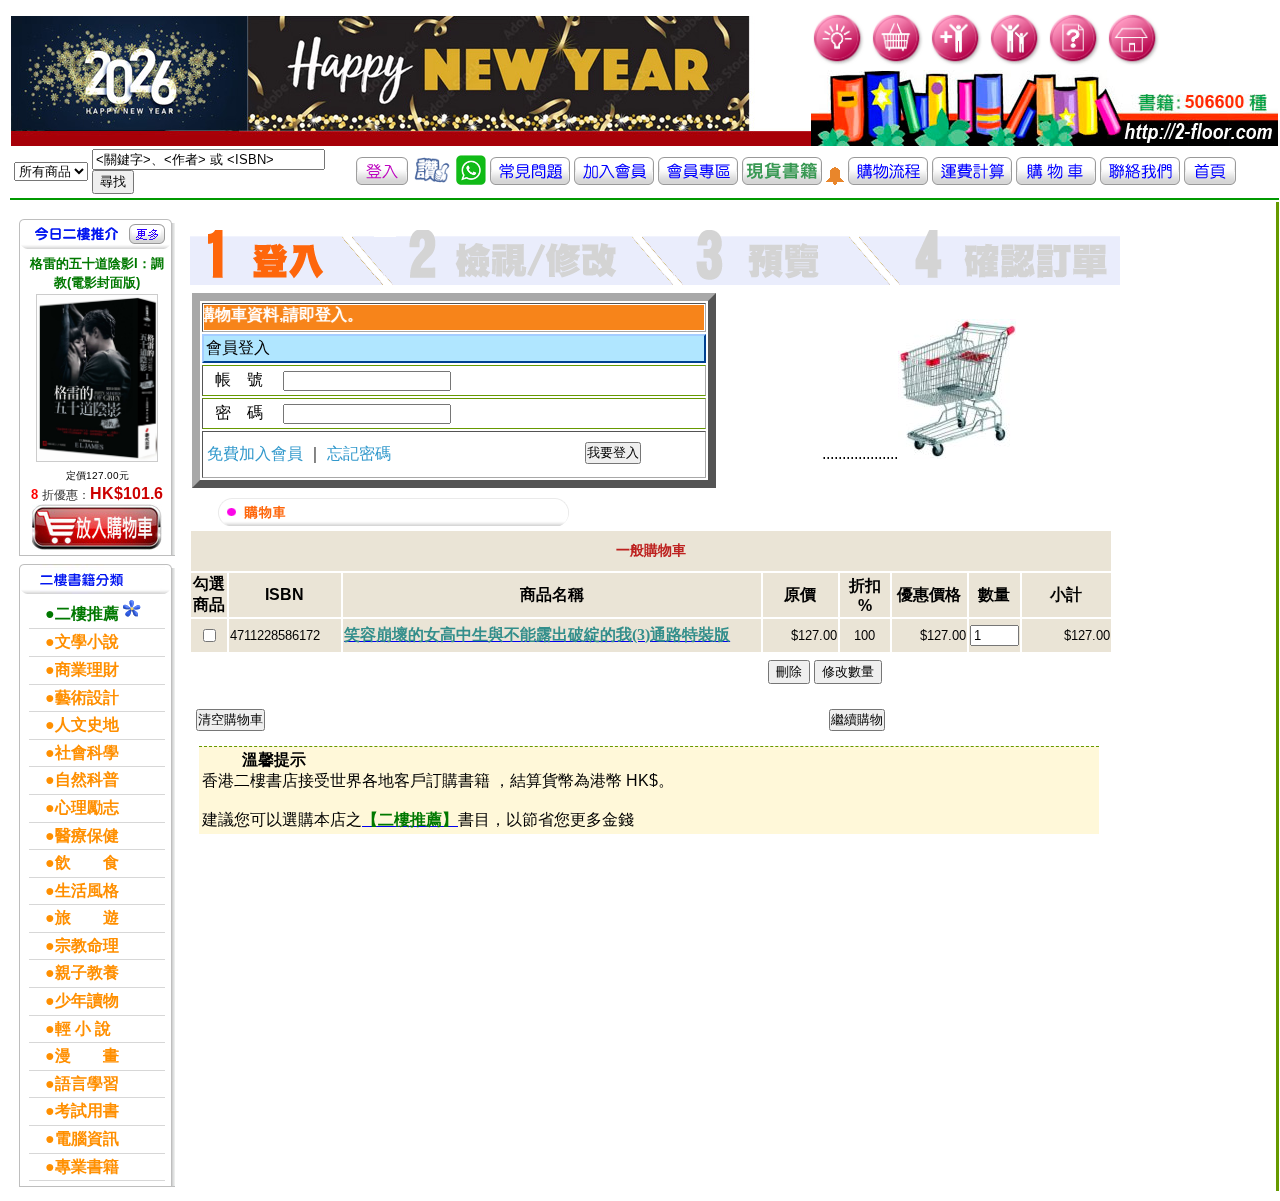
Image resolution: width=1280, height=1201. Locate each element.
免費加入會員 (257, 453)
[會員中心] (1015, 60)
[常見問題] (1074, 60)
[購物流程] (888, 179)
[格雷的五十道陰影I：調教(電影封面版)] (97, 377)
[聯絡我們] (1140, 179)
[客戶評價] (432, 179)
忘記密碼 (359, 453)
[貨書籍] (782, 179)
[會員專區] (698, 179)
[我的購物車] (897, 60)
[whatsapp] (471, 179)
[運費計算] (972, 179)
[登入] (382, 179)
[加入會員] (956, 60)
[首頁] (1133, 60)
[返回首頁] (1210, 179)
